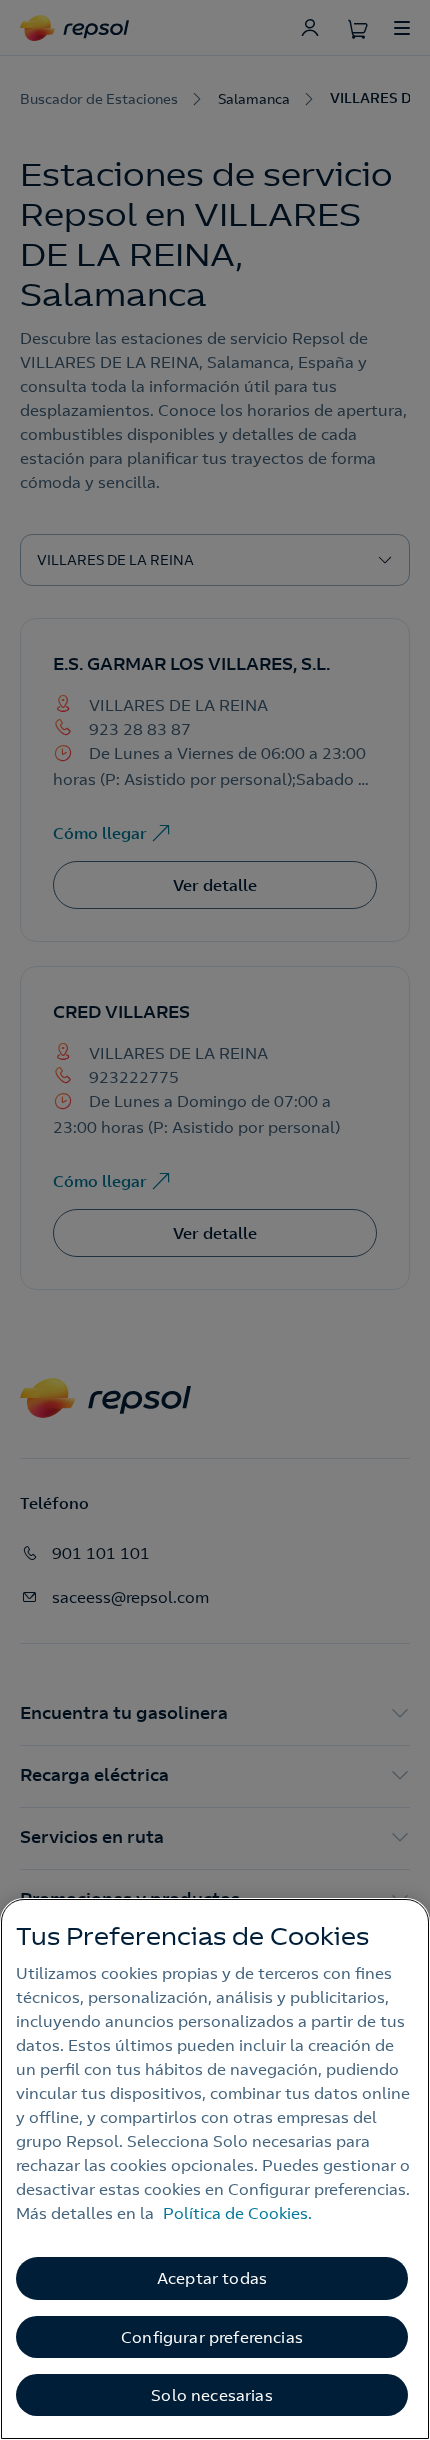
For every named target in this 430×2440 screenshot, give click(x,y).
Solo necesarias (211, 2395)
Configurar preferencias (212, 2337)
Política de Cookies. (237, 2213)
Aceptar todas (212, 2278)
